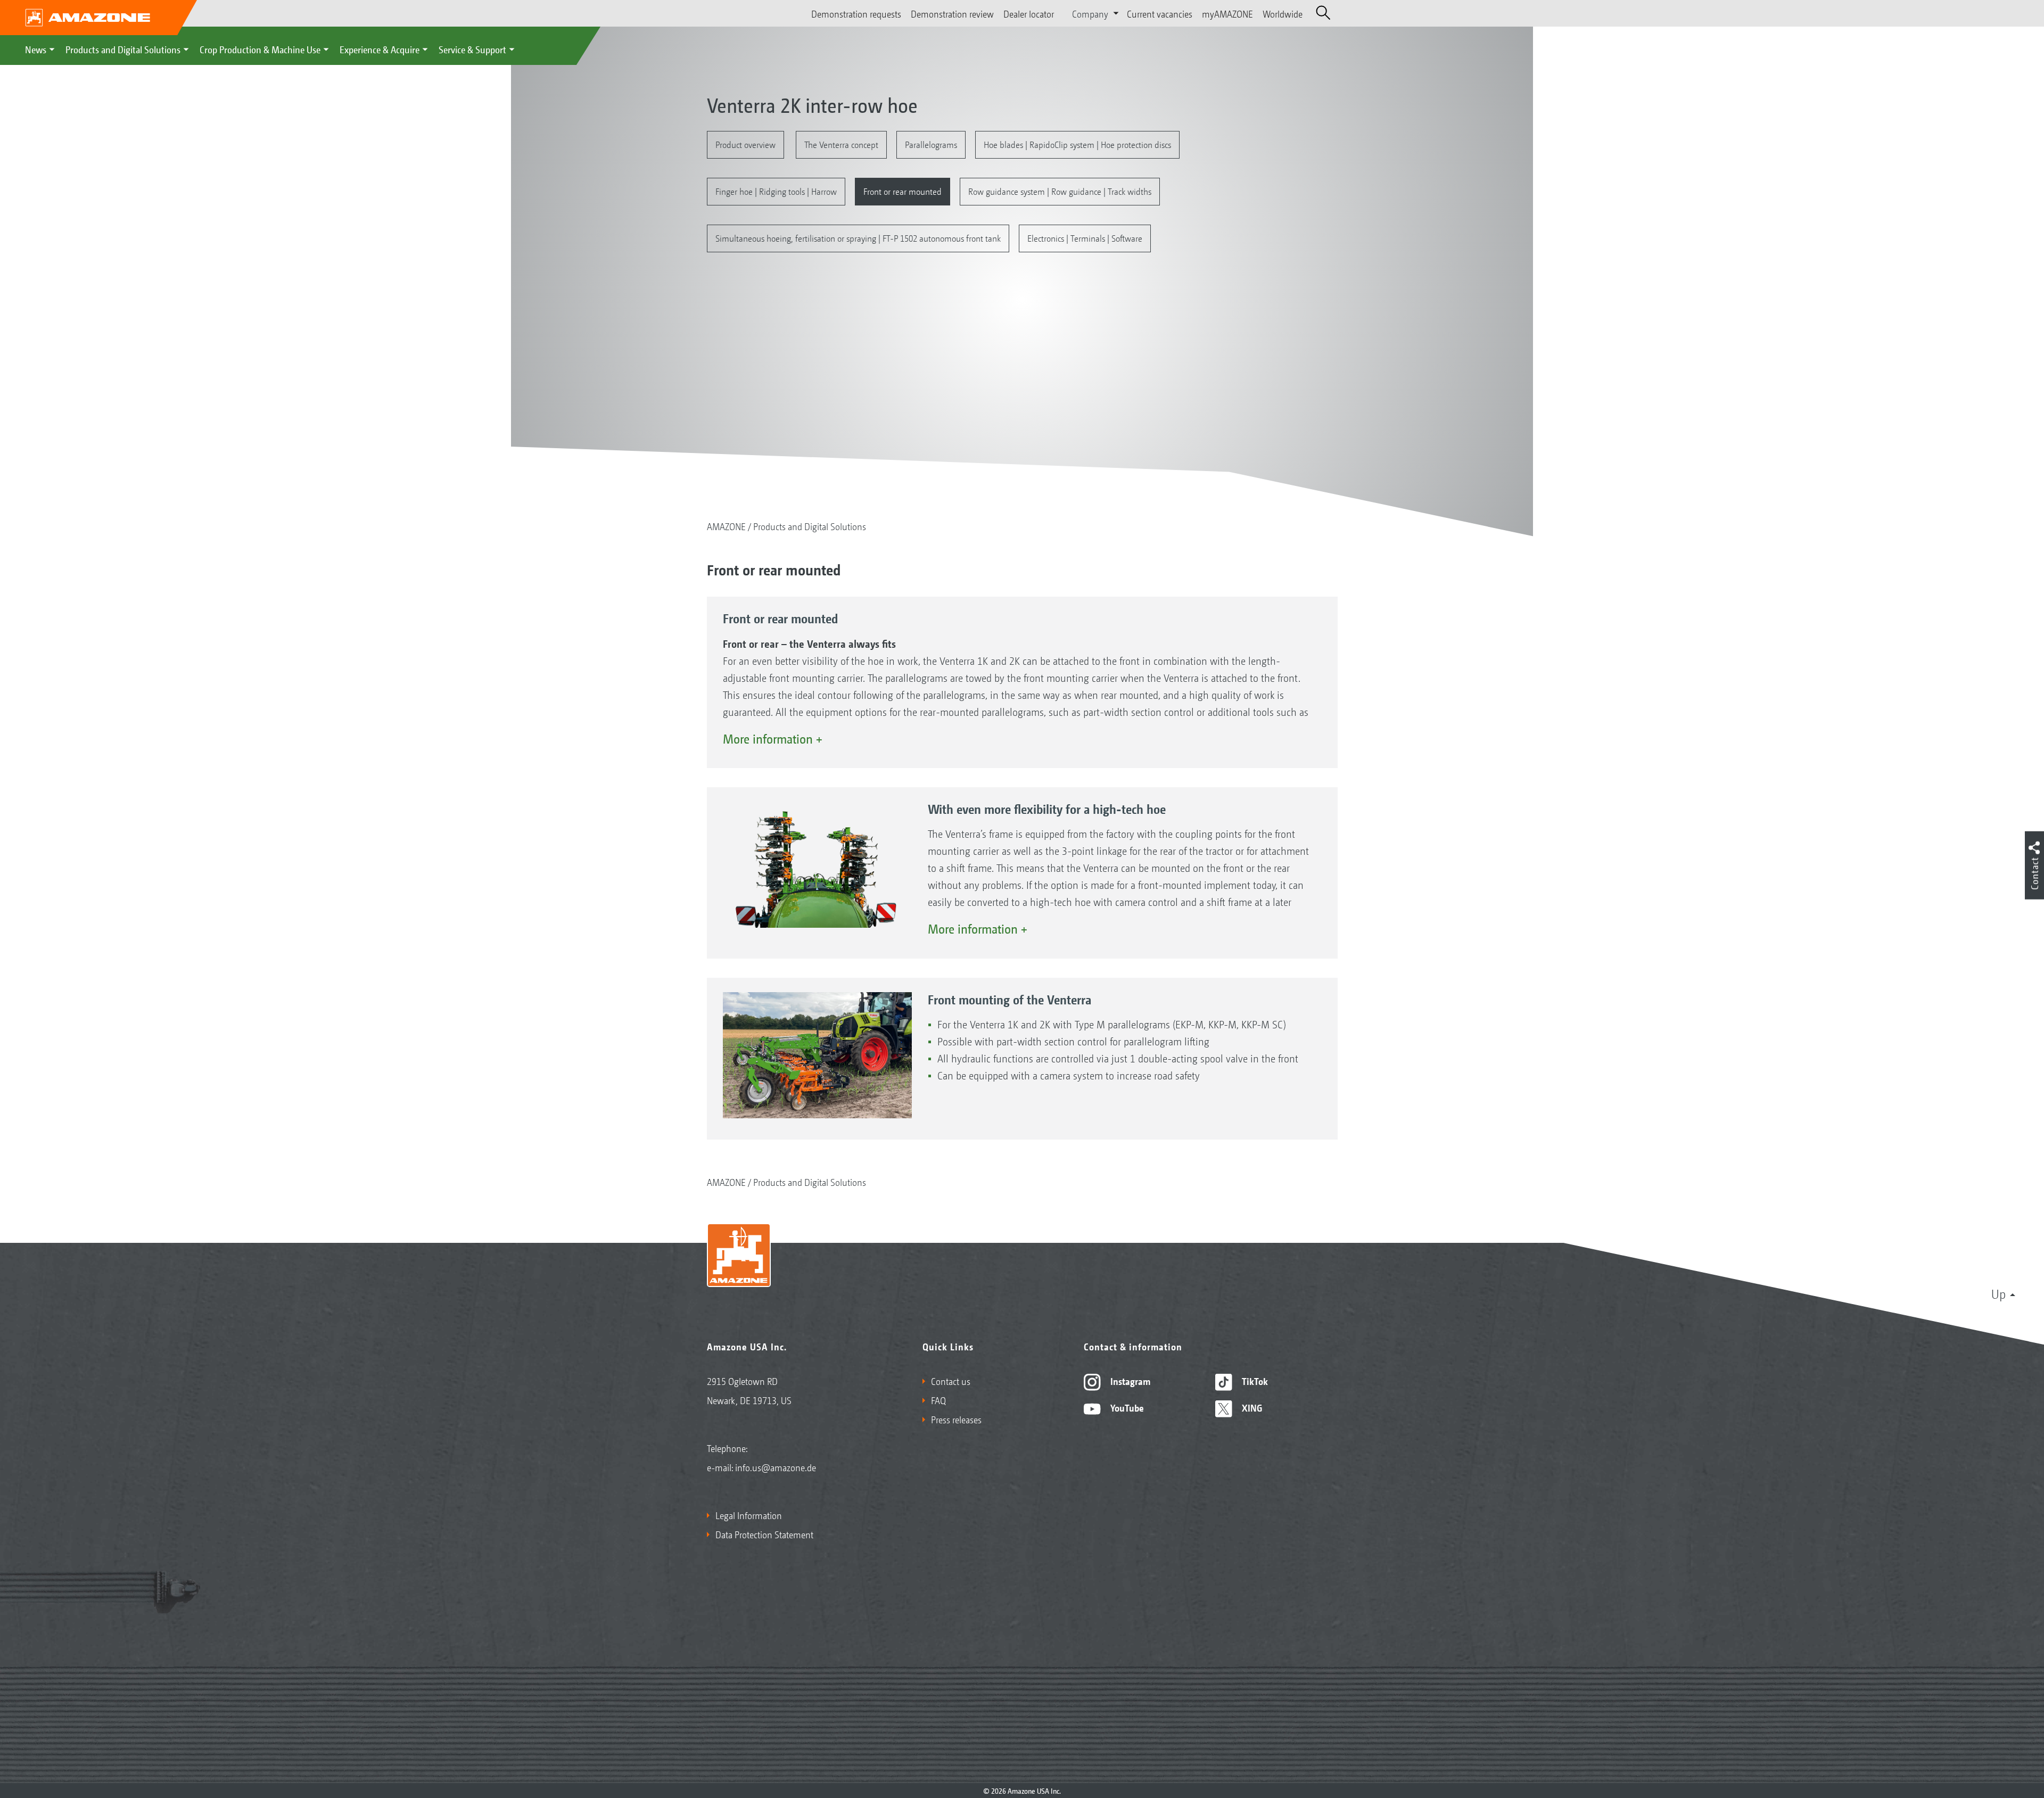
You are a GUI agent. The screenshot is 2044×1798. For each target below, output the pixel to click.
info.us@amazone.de (776, 1467)
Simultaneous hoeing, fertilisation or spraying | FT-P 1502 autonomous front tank (858, 238)
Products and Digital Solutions (123, 49)
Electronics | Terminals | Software (1085, 238)
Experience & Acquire (380, 49)
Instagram (1129, 1381)
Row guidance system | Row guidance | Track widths (1060, 191)
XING (1251, 1407)
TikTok (1254, 1381)
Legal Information (749, 1515)
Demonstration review (952, 13)
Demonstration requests (856, 13)
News (36, 49)
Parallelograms (931, 144)
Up (1998, 1293)
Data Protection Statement (764, 1534)
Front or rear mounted (903, 191)
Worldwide (1283, 13)
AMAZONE (726, 526)
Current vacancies (1160, 13)
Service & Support (472, 49)
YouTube (1126, 1407)
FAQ (938, 1400)
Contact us (951, 1381)
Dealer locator (1029, 13)
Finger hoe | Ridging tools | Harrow (776, 191)
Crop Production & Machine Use (260, 49)
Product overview (745, 144)
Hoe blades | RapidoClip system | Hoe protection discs (1077, 144)
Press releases (956, 1419)
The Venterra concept (841, 144)
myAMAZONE (1227, 13)
